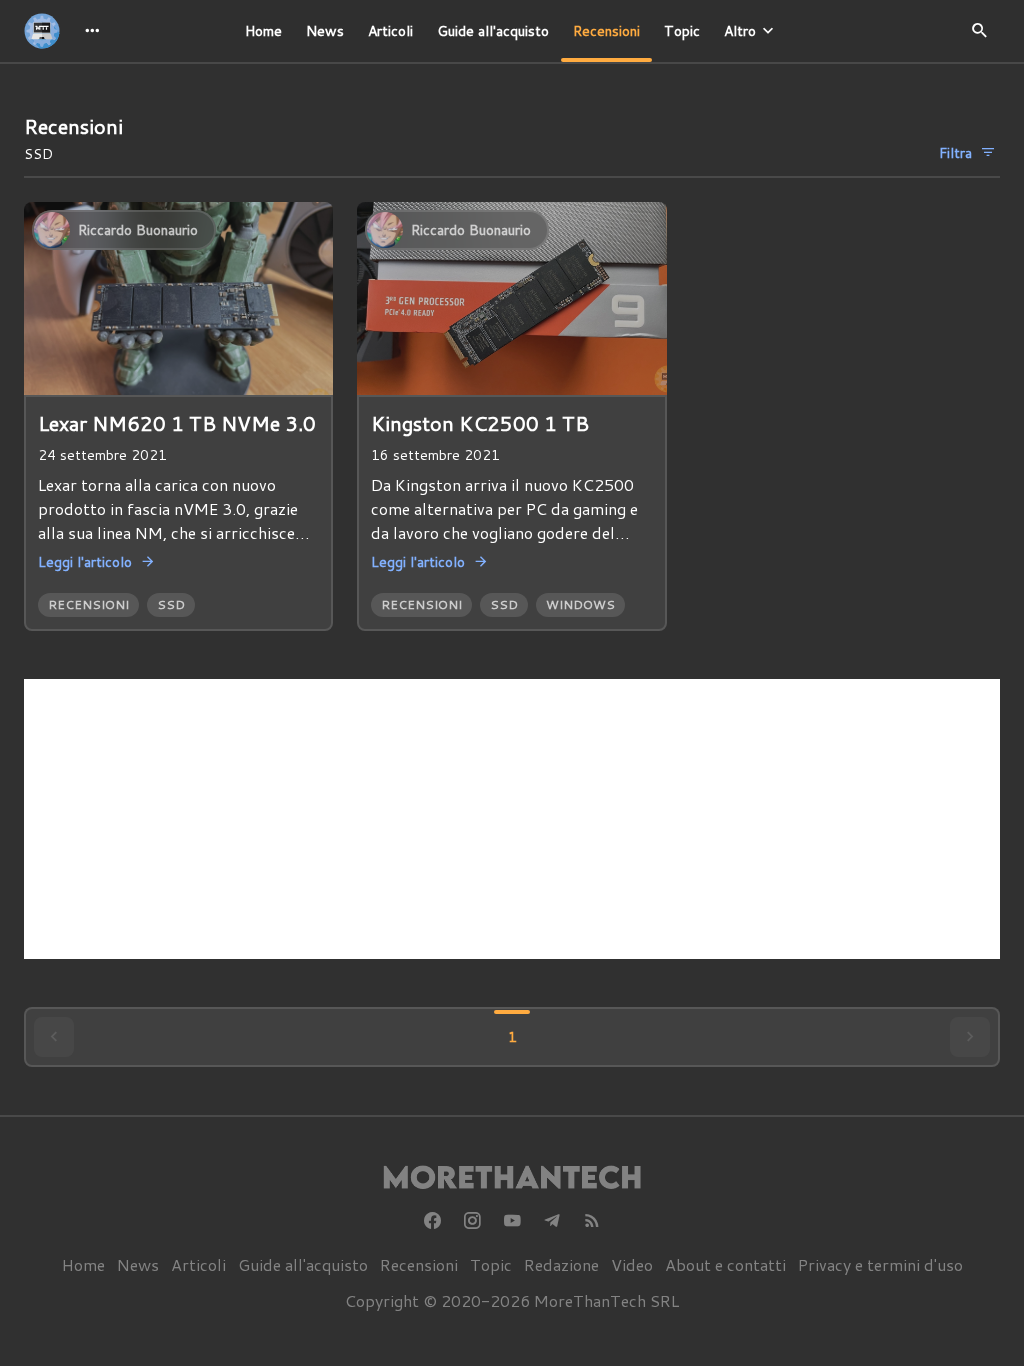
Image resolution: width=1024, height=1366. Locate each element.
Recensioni (606, 31)
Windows (580, 604)
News (325, 31)
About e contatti (725, 1264)
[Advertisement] (512, 819)
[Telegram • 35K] (552, 1221)
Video (632, 1264)
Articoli (390, 31)
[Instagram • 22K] (472, 1221)
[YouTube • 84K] (512, 1221)
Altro (740, 31)
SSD (171, 604)
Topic (682, 31)
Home (263, 31)
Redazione (561, 1264)
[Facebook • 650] (432, 1221)
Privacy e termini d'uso (880, 1264)
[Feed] (592, 1221)
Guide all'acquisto (493, 31)
